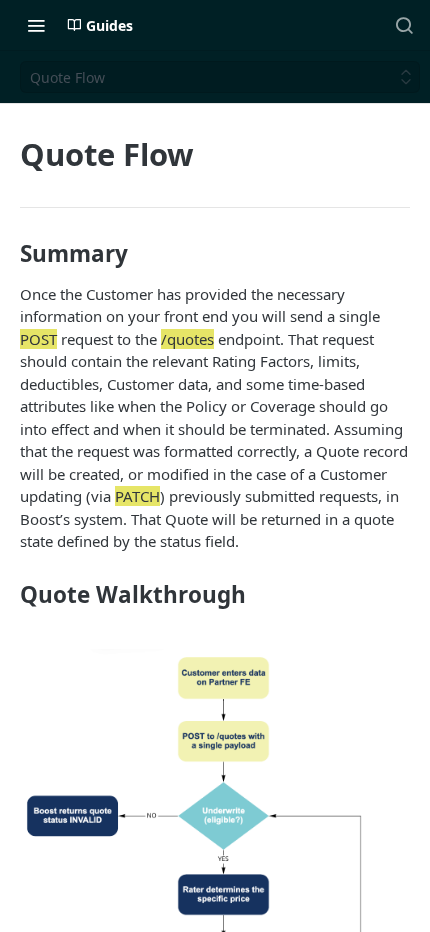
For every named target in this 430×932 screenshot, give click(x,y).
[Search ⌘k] (404, 25)
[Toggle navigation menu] (36, 25)
